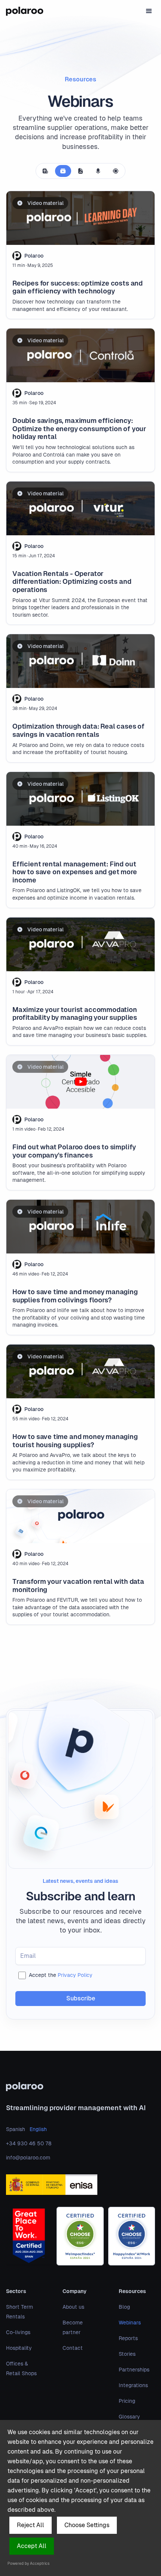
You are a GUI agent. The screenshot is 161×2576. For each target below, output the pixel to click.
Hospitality (19, 2348)
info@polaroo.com (28, 2158)
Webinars (130, 2323)
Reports (128, 2338)
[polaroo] (80, 2087)
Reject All (31, 2525)
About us (73, 2307)
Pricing (127, 2401)
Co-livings (18, 2332)
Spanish (16, 2129)
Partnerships (134, 2370)
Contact (73, 2348)
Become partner (73, 2327)
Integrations (133, 2385)
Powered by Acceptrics (28, 2563)
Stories (127, 2354)
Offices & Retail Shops (21, 2368)
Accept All (32, 2546)
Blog (124, 2307)
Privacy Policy (75, 1975)
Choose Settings (87, 2525)
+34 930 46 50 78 (29, 2143)
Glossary (129, 2417)
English (38, 2129)
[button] (149, 11)
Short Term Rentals (19, 2312)
